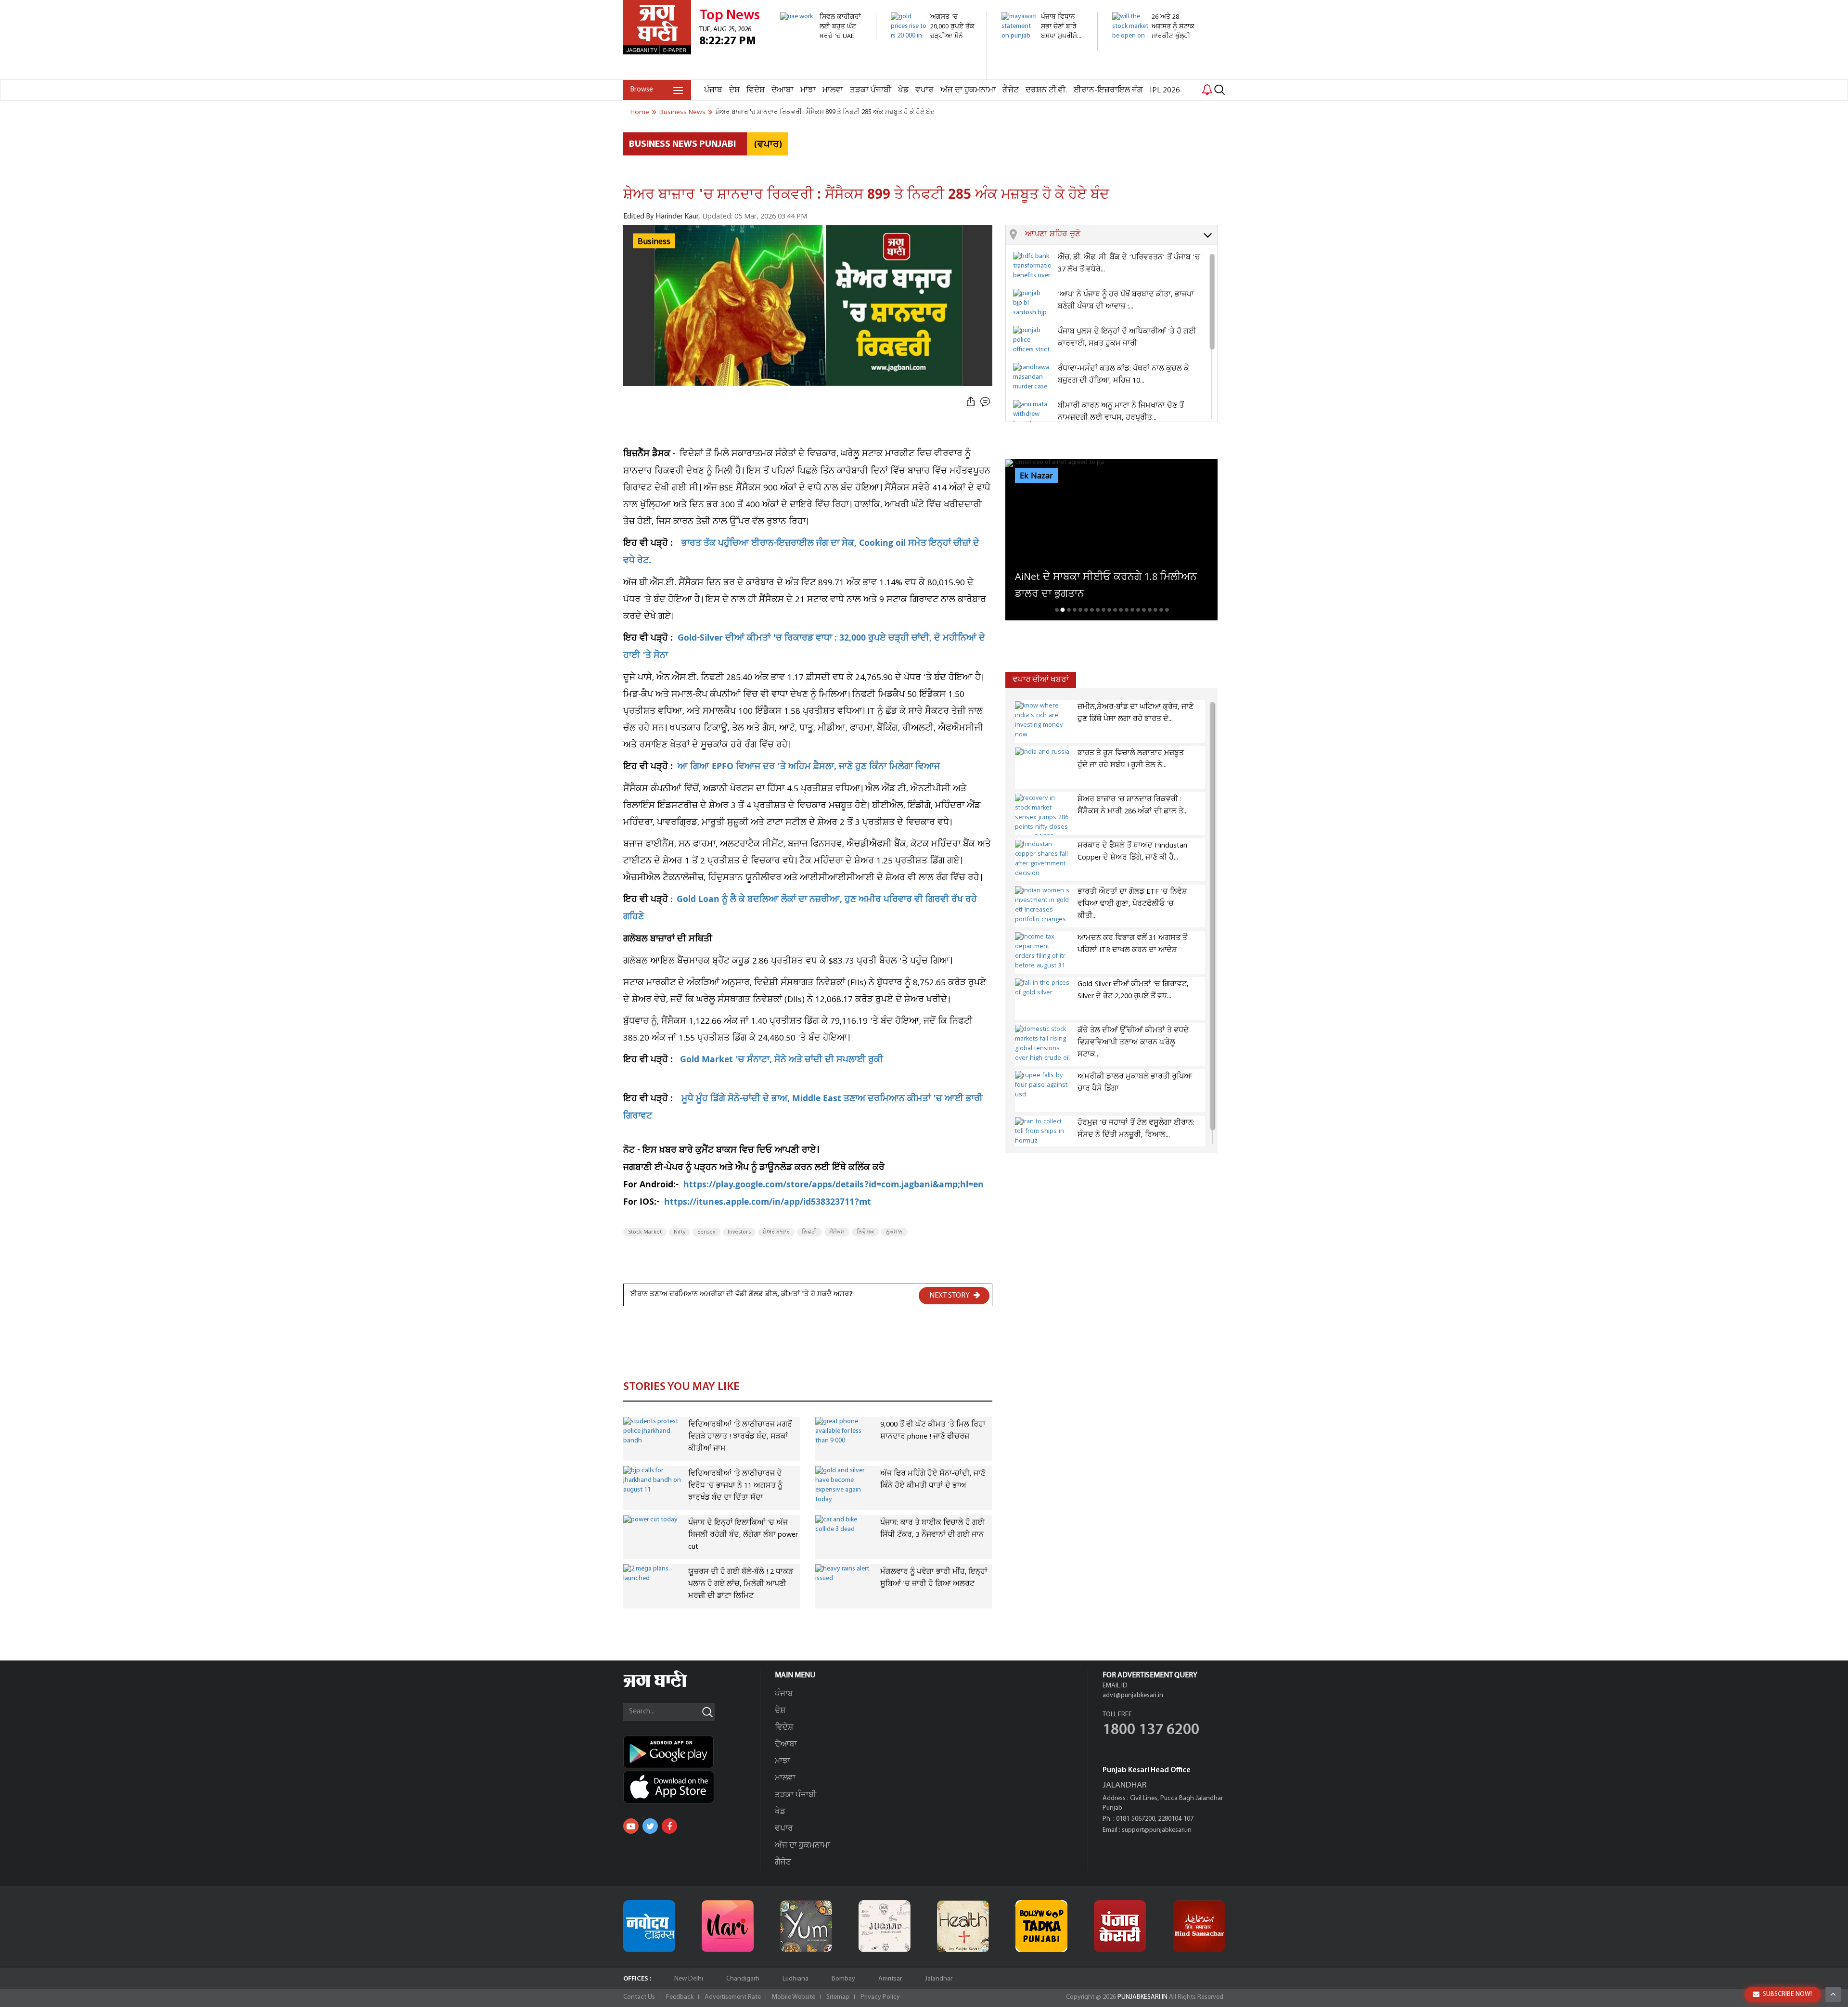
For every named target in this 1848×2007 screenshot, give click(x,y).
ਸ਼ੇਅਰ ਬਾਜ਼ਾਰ (776, 1232)
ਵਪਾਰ (924, 90)
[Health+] (963, 1926)
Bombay (843, 1979)
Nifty (680, 1232)
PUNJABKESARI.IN (1142, 1997)
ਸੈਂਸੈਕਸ (837, 1232)
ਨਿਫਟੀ (809, 1232)
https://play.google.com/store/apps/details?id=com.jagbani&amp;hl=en (834, 1186)
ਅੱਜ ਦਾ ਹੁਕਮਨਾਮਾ (968, 90)
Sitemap (838, 1997)
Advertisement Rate (733, 1997)
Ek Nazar (1036, 476)
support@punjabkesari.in (1157, 1830)
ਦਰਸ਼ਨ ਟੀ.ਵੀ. (1046, 90)
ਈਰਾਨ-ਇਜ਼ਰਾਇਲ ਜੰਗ (1108, 90)
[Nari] (728, 1926)
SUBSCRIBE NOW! (1787, 1994)
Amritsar (890, 1979)
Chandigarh (743, 1979)
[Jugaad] (885, 1926)
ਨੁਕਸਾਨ (894, 1232)
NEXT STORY (950, 1296)
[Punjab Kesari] (1120, 1926)
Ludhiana (796, 1979)
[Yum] (806, 1926)
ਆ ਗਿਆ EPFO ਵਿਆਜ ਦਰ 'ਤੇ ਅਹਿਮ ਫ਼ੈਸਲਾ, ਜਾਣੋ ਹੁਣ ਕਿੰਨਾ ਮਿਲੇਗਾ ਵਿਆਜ (809, 767)
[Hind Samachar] (1199, 1926)
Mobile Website (794, 1997)
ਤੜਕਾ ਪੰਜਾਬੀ (871, 90)
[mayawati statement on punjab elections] (1044, 45)
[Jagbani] (668, 1686)
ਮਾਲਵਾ (833, 90)
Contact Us (639, 1997)
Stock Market (645, 1232)
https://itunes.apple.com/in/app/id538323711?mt (768, 1203)
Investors (739, 1232)
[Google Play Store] (692, 1752)
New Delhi (689, 1979)
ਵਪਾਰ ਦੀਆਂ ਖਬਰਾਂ (1041, 680)
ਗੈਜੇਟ (1011, 90)
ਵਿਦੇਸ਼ (756, 90)
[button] (1121, 235)
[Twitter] (650, 1826)
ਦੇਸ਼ (734, 90)
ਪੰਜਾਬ (713, 90)
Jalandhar (939, 1979)
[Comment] (986, 402)
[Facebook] (669, 1826)
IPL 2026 (1165, 90)
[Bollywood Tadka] (1041, 1926)
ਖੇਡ (903, 90)
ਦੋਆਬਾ (783, 90)
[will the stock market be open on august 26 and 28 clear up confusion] (1155, 65)
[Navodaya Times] (649, 1926)
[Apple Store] (692, 1787)
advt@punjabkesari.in (1133, 1695)
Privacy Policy (880, 1997)
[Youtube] (631, 1826)
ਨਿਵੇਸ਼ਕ (865, 1232)
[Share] (971, 402)
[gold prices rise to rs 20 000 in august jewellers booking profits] (933, 74)
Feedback (680, 1997)
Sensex (706, 1232)
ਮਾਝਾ (808, 90)
